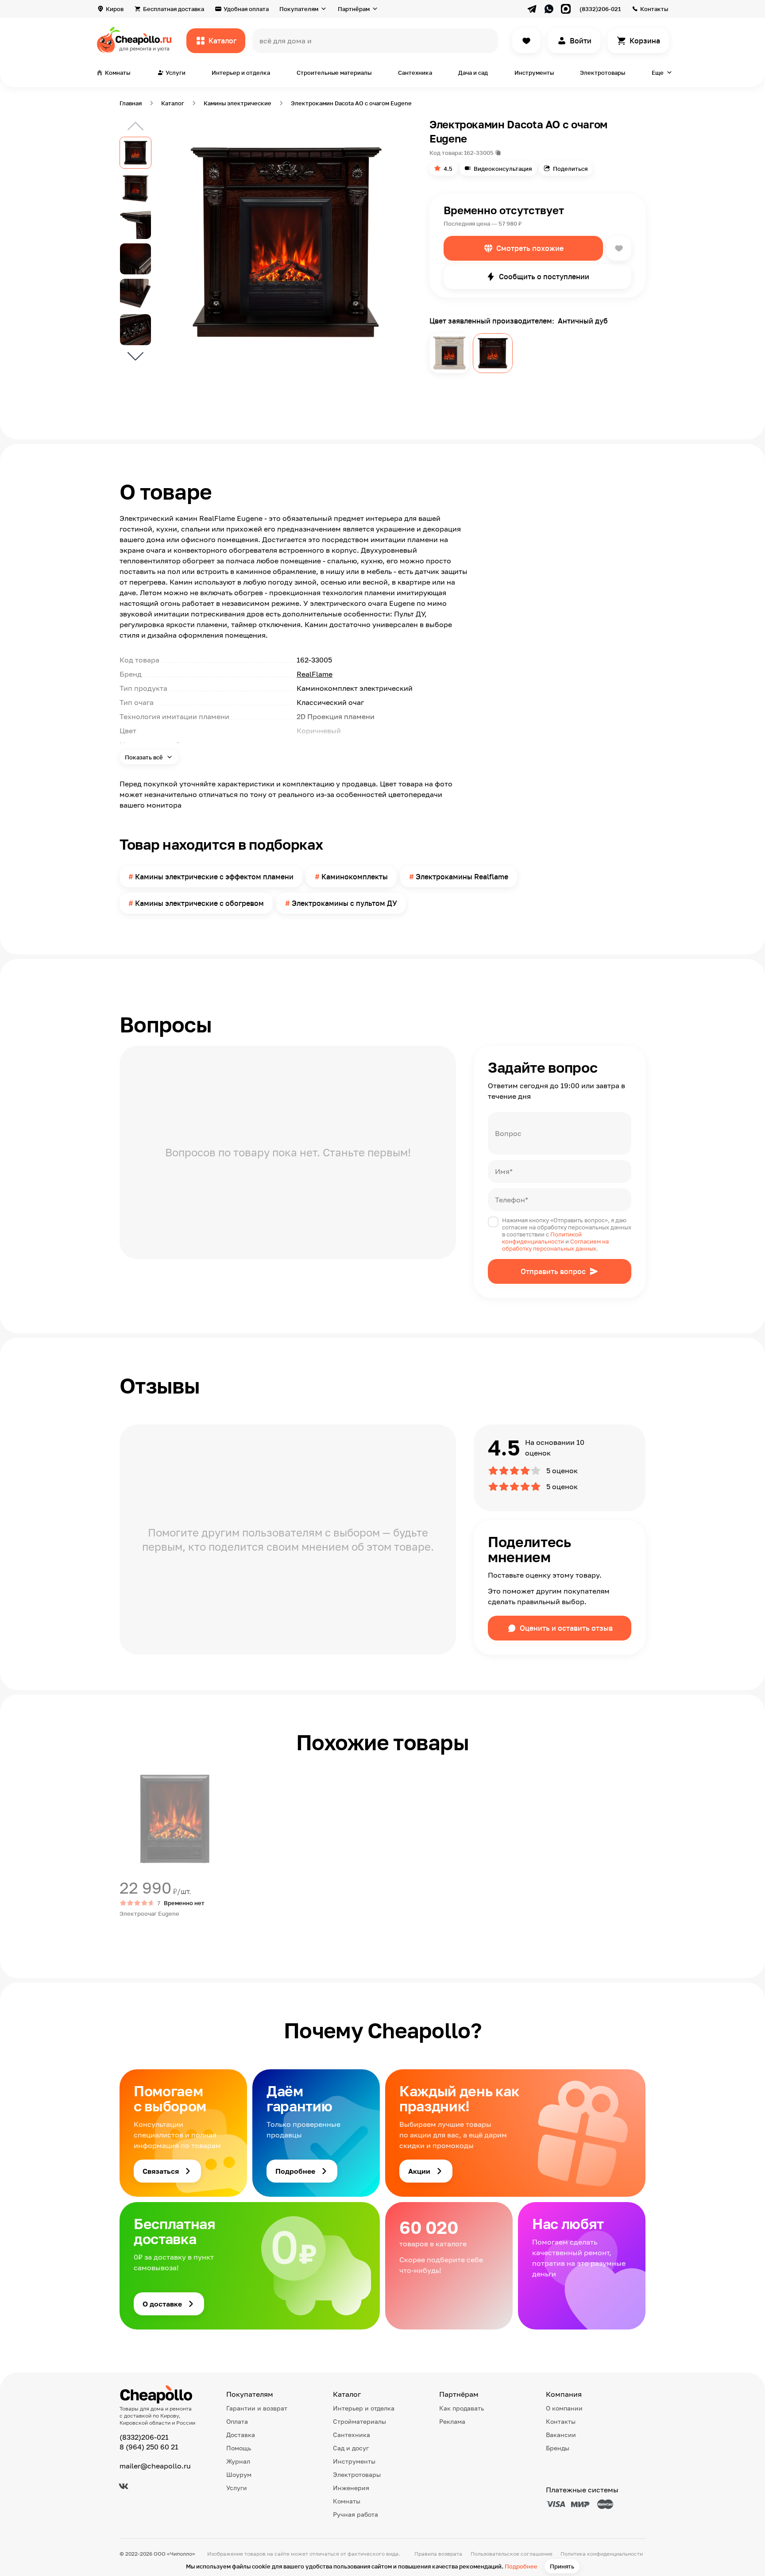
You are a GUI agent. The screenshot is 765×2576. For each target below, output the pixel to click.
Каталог (222, 41)
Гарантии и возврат (257, 2408)
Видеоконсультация (503, 169)
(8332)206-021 (600, 9)
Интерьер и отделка (241, 73)
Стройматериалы (359, 2421)
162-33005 (479, 153)
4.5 (448, 169)
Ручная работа (355, 2514)
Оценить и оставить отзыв (566, 1628)
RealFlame (315, 674)
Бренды (558, 2448)
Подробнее (521, 2566)
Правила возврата (438, 2554)
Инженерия (351, 2488)
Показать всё (145, 757)
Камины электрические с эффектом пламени (214, 877)
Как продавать (462, 2408)
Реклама (452, 2421)
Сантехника (415, 73)
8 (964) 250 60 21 (149, 2447)
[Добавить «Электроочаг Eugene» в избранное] (127, 1771)
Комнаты (347, 2501)
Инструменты (534, 73)
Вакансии (561, 2435)
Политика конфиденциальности (602, 2554)
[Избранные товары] (526, 41)
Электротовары (603, 73)
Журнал (238, 2461)
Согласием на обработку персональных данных (555, 1245)
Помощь (239, 2448)
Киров (115, 9)
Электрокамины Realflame (462, 877)
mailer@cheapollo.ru (155, 2466)
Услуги (237, 2488)
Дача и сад (473, 73)
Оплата (237, 2421)
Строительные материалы (334, 73)
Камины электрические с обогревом (199, 903)
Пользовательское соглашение (512, 2554)
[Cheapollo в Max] (566, 9)
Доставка (241, 2435)
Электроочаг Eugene (149, 1914)
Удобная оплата (246, 9)
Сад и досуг (351, 2448)
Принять (562, 2566)
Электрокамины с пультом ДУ (344, 903)
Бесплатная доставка (174, 9)
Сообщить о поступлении (544, 277)
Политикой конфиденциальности (542, 1238)
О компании (564, 2408)
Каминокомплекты (355, 877)
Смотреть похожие (530, 248)
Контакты (654, 9)
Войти (581, 41)
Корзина (645, 41)
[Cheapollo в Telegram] (532, 9)
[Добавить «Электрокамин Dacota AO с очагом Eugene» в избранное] (619, 248)
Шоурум (239, 2474)
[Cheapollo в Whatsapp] (549, 9)
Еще (658, 73)
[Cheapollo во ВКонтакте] (124, 2486)
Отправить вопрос (553, 1271)
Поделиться (570, 169)
